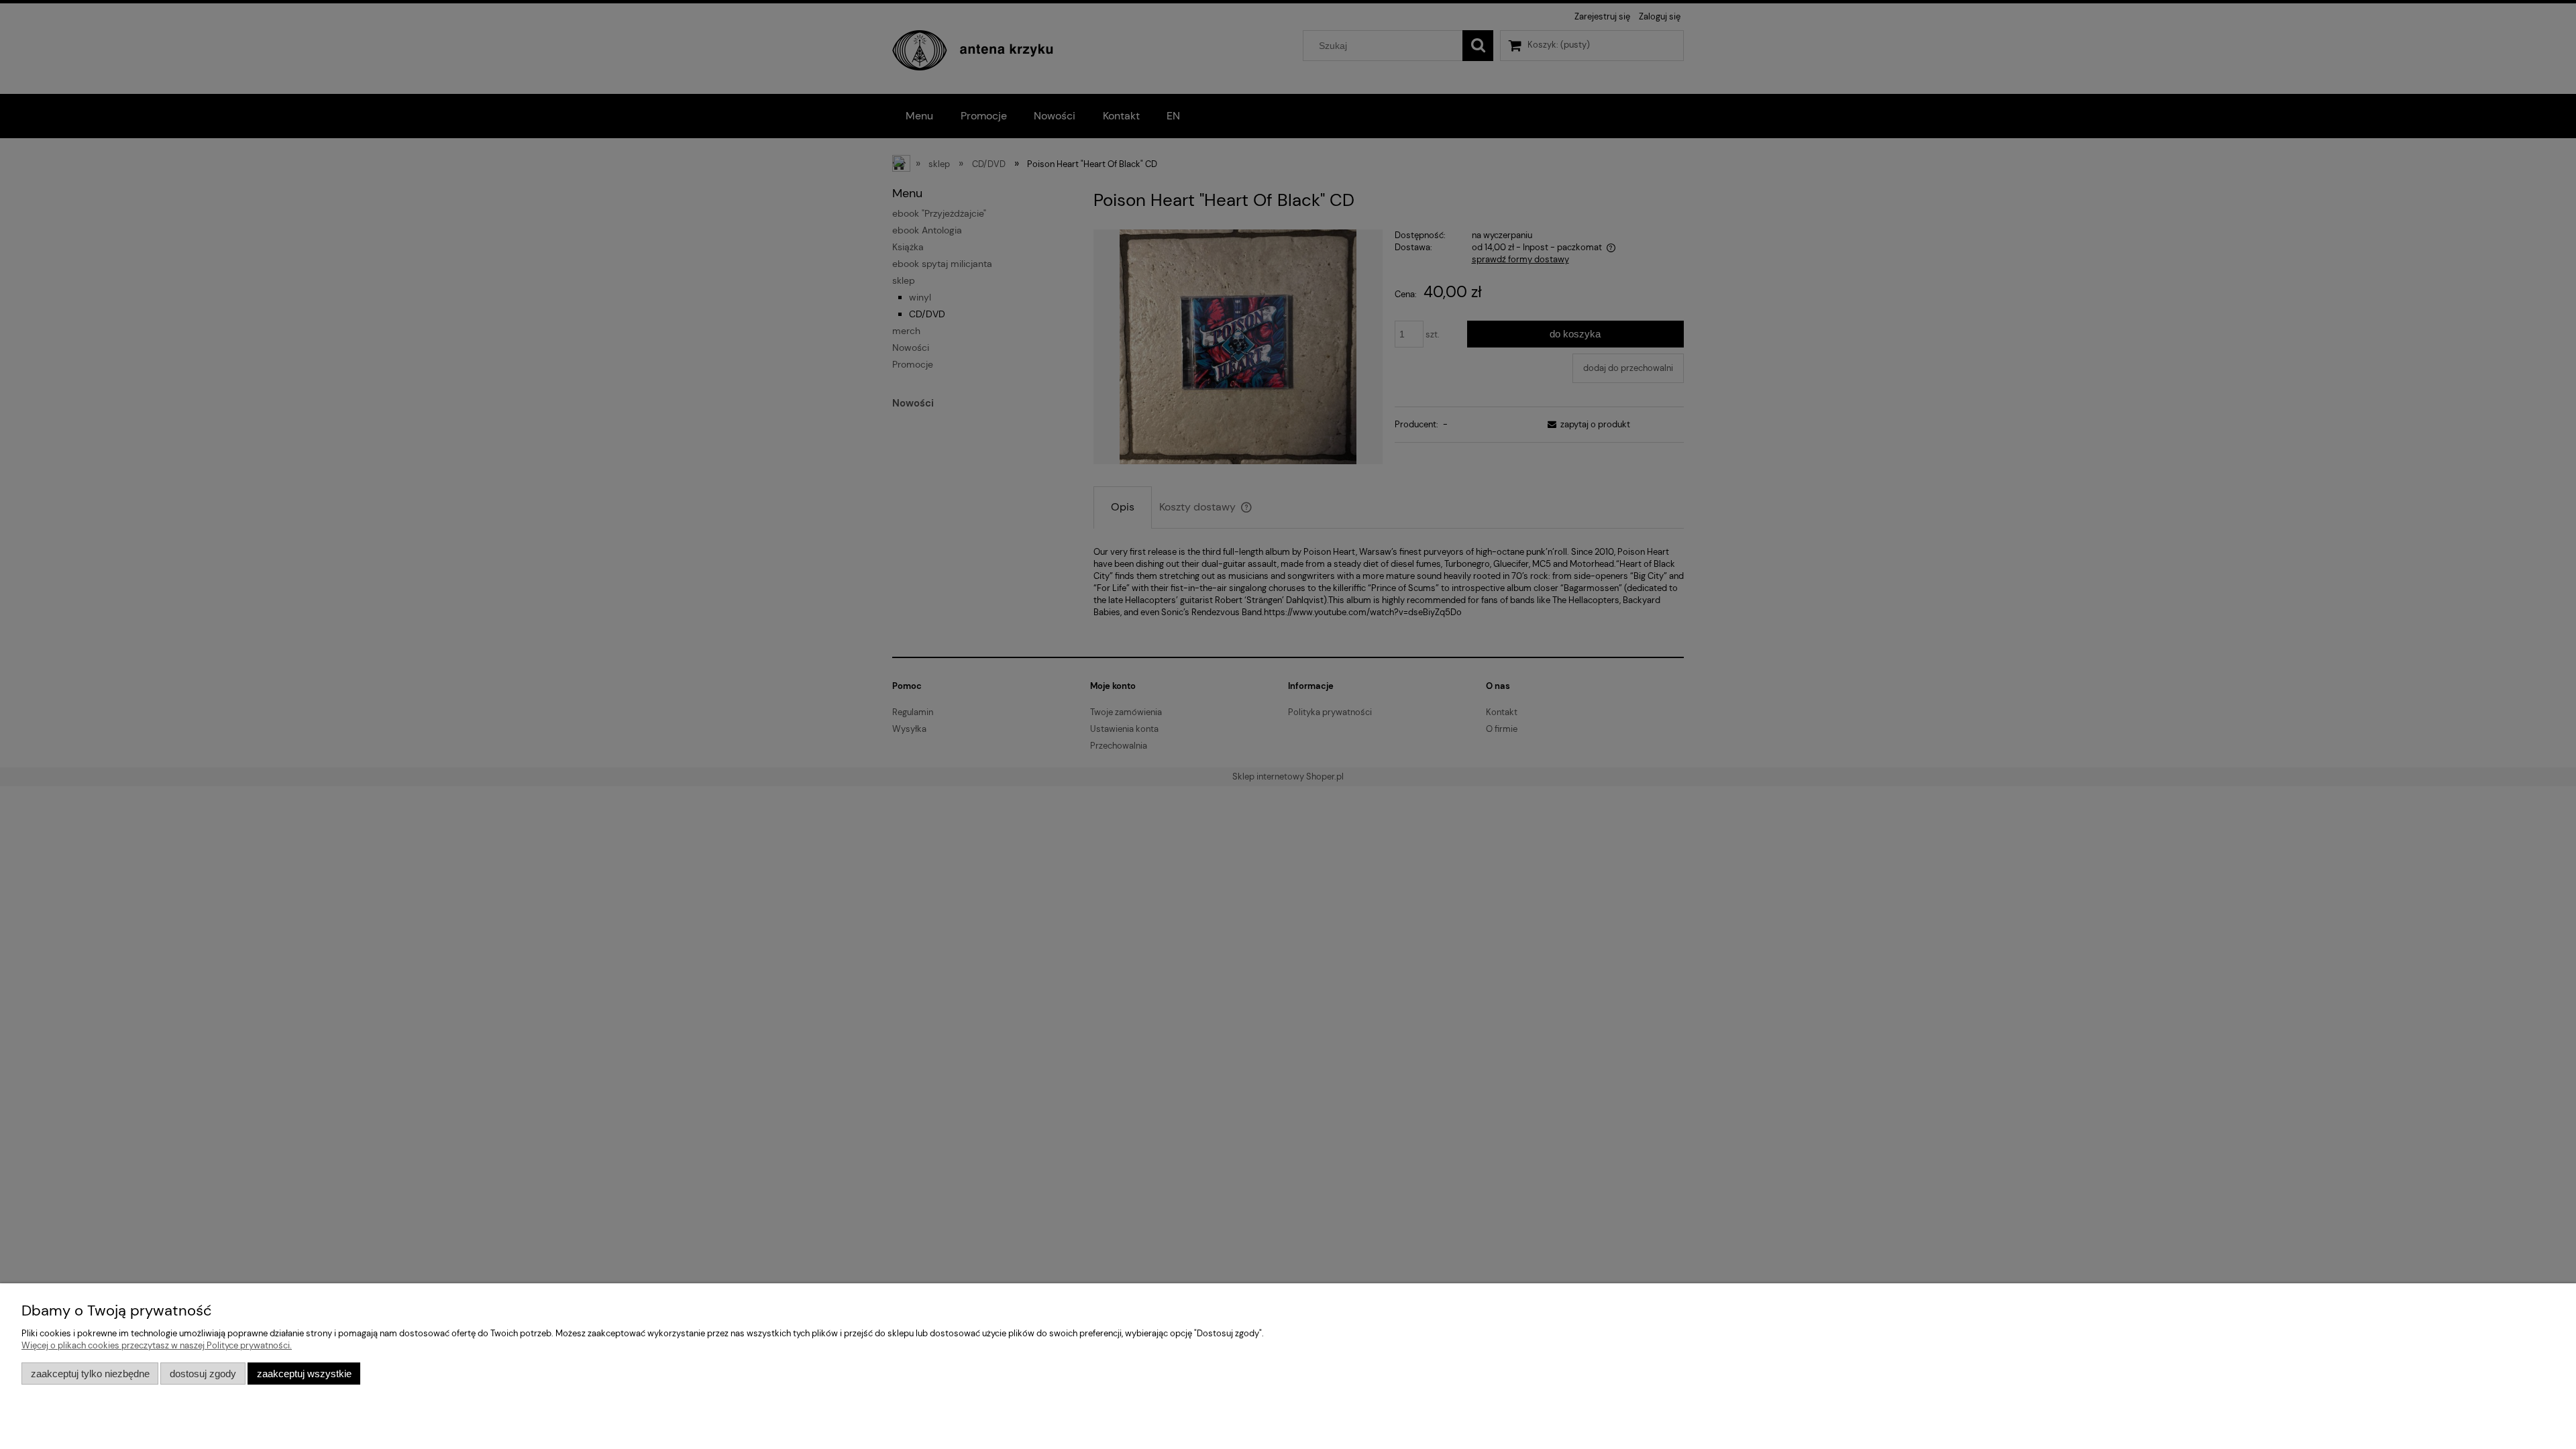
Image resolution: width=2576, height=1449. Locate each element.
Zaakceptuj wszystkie (304, 1374)
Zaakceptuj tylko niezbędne (90, 1374)
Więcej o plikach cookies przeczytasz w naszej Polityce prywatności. (157, 1345)
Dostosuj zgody (203, 1374)
